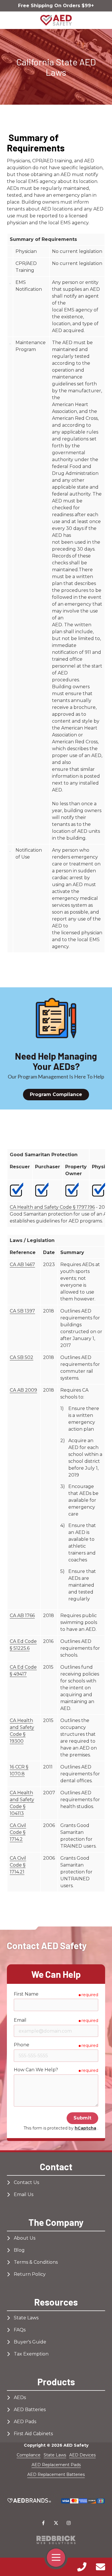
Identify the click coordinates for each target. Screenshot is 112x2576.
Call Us (82, 2567)
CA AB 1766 (22, 1615)
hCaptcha (85, 2128)
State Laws (55, 2455)
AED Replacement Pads (56, 2465)
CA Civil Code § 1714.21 (18, 1865)
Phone (22, 2045)
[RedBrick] (56, 2540)
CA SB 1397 (22, 1311)
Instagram (69, 2523)
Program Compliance (56, 1094)
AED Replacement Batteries (56, 2474)
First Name (26, 1994)
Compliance (29, 2455)
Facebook (43, 2523)
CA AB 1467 (22, 1264)
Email (20, 2020)
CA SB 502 (22, 1357)
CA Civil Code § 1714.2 (18, 1832)
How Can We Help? (36, 2070)
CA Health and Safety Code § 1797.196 (52, 1207)
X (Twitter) (56, 2523)
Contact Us (100, 2567)
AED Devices (82, 2455)
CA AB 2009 (23, 1390)
